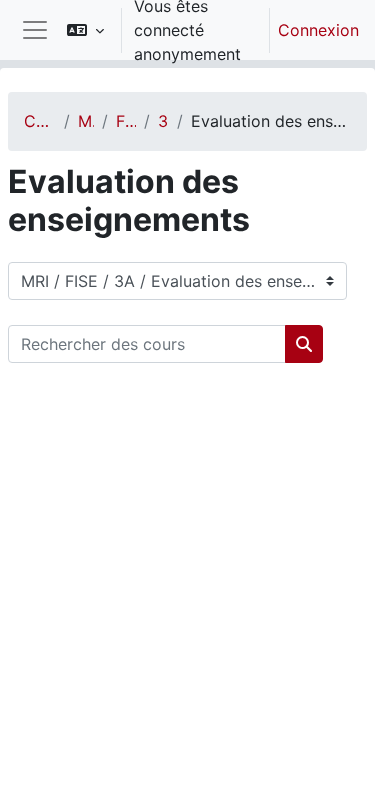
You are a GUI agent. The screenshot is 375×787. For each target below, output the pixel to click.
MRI (86, 121)
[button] (85, 30)
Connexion (318, 30)
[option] (206, 30)
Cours (40, 121)
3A (163, 121)
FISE (126, 121)
